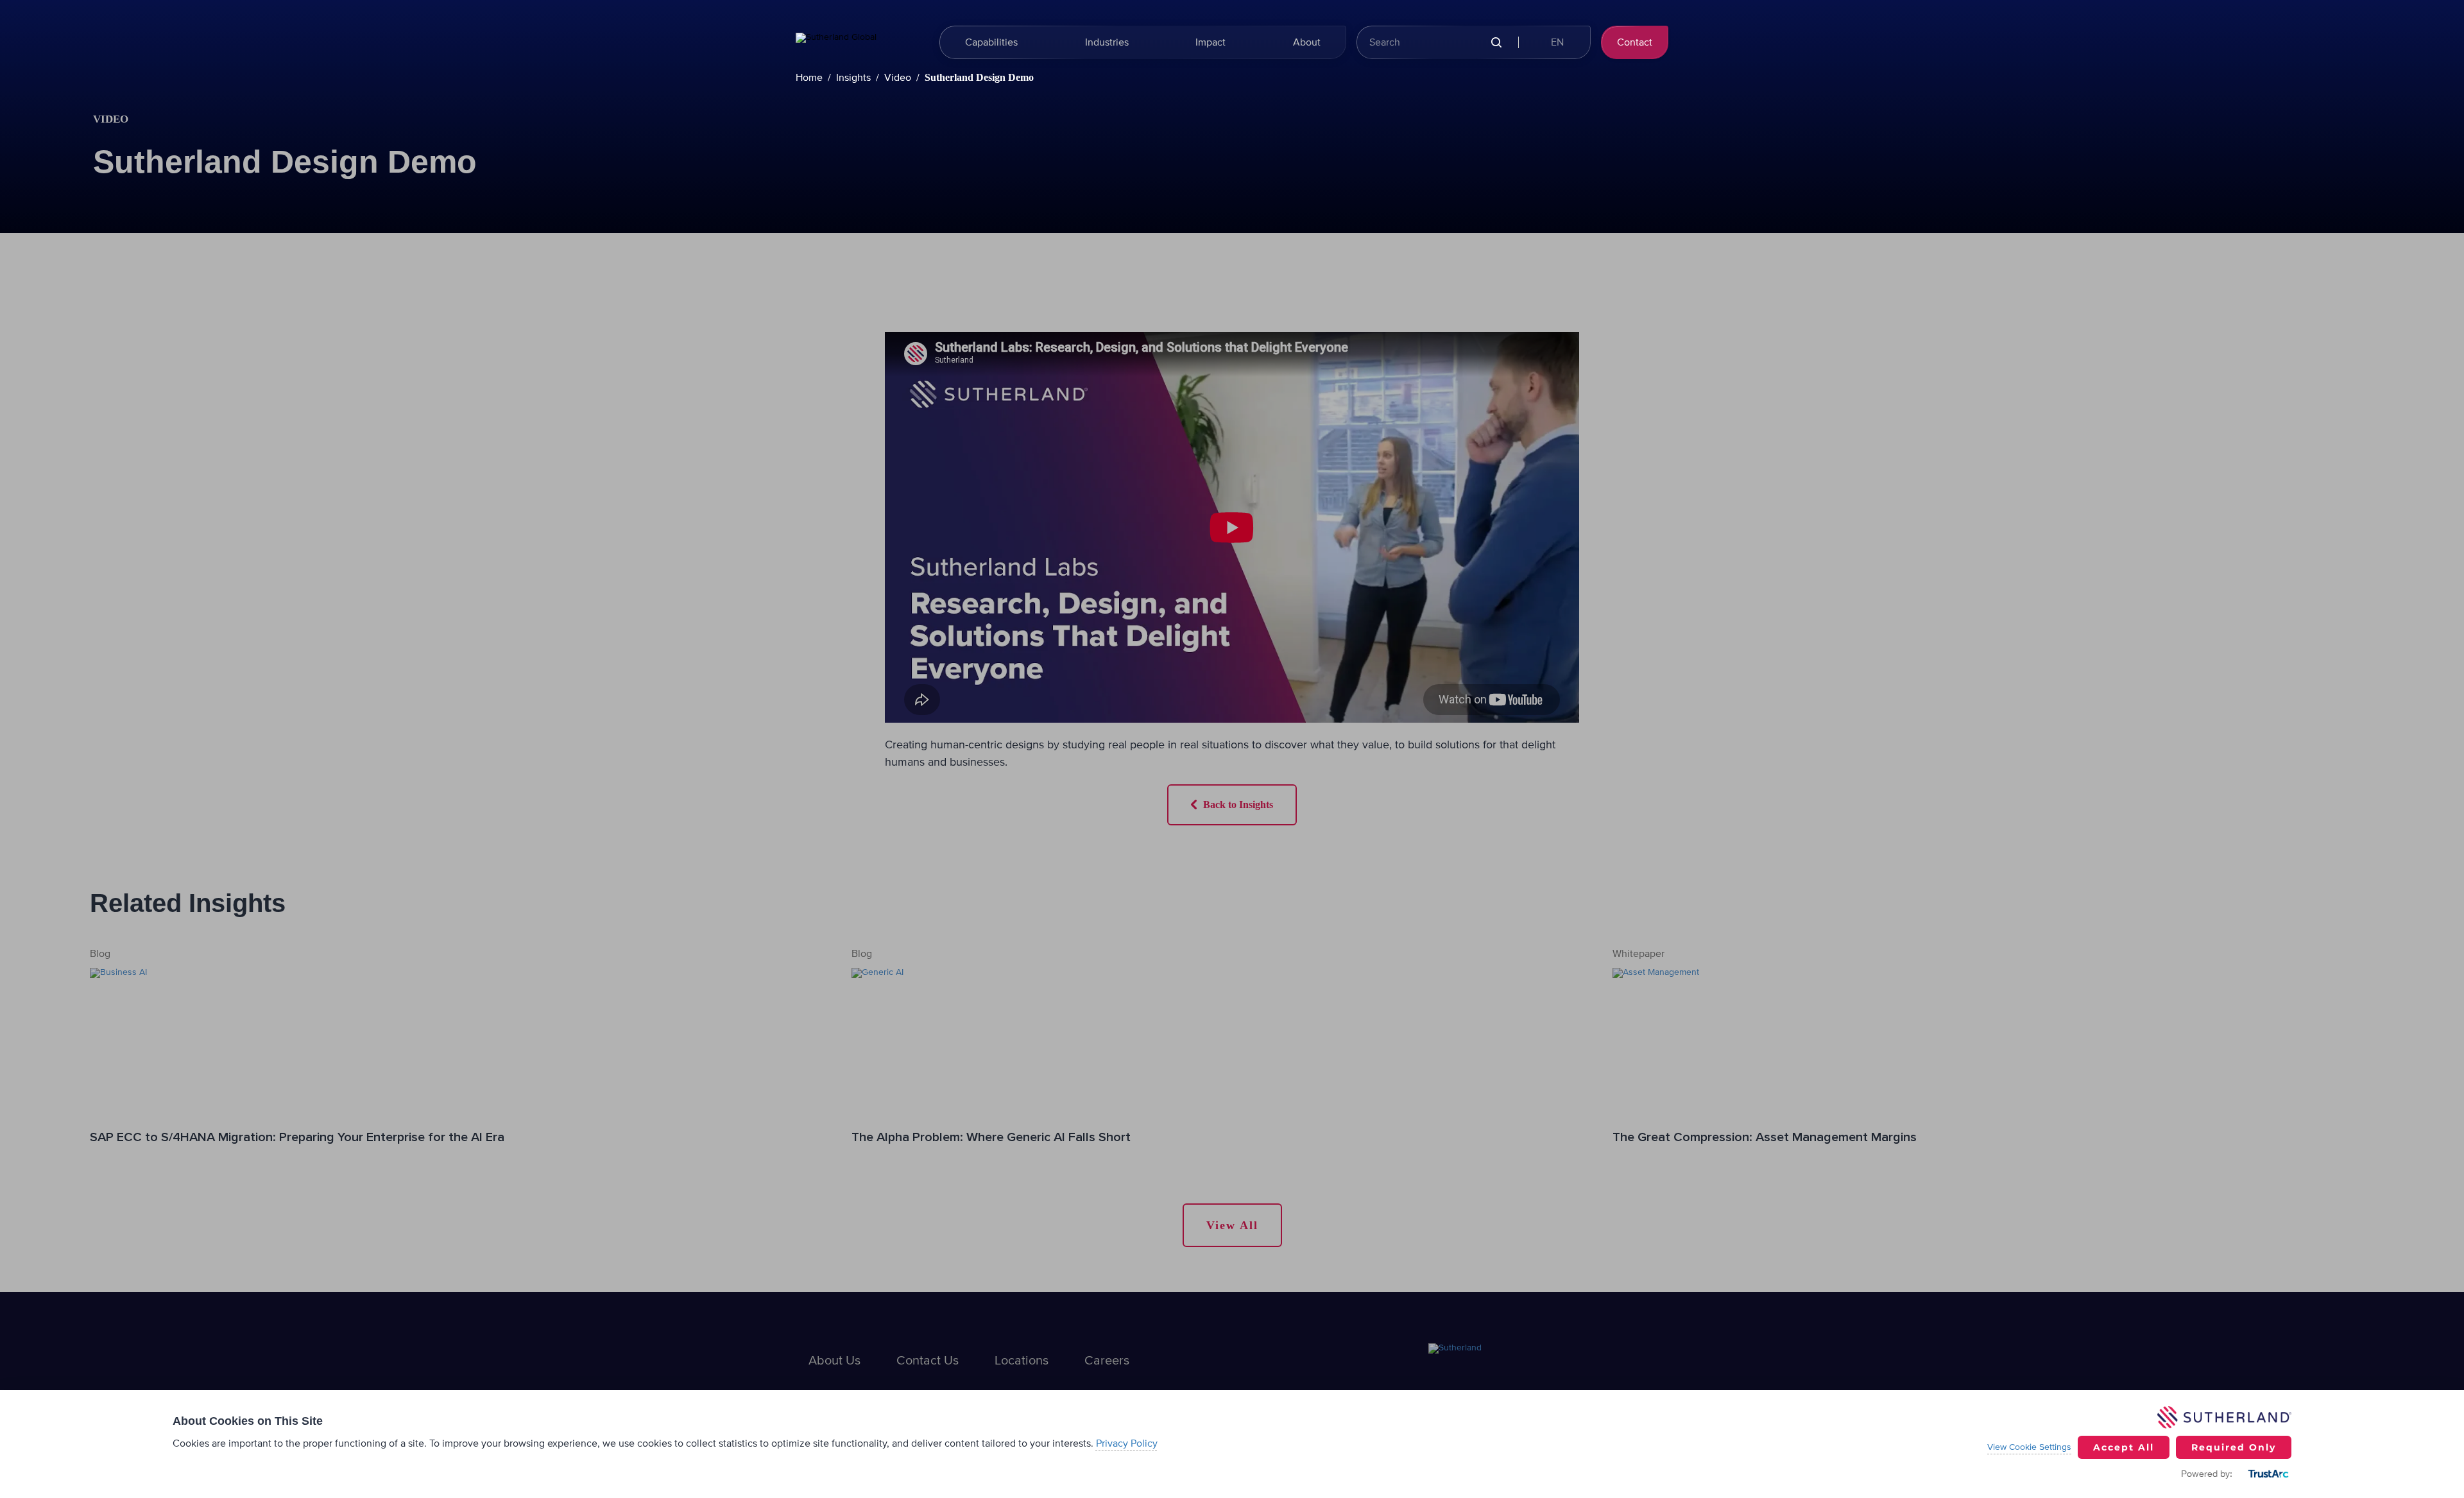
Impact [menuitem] (1211, 42)
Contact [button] (1635, 42)
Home (809, 78)
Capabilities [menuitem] (991, 42)
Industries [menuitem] (1107, 42)
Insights (853, 78)
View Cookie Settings (2029, 1447)
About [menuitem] (1307, 42)
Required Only (2234, 1447)
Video (898, 78)
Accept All (2124, 1447)
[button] (1556, 42)
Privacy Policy (1127, 1443)
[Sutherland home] (860, 42)
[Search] (1496, 43)
